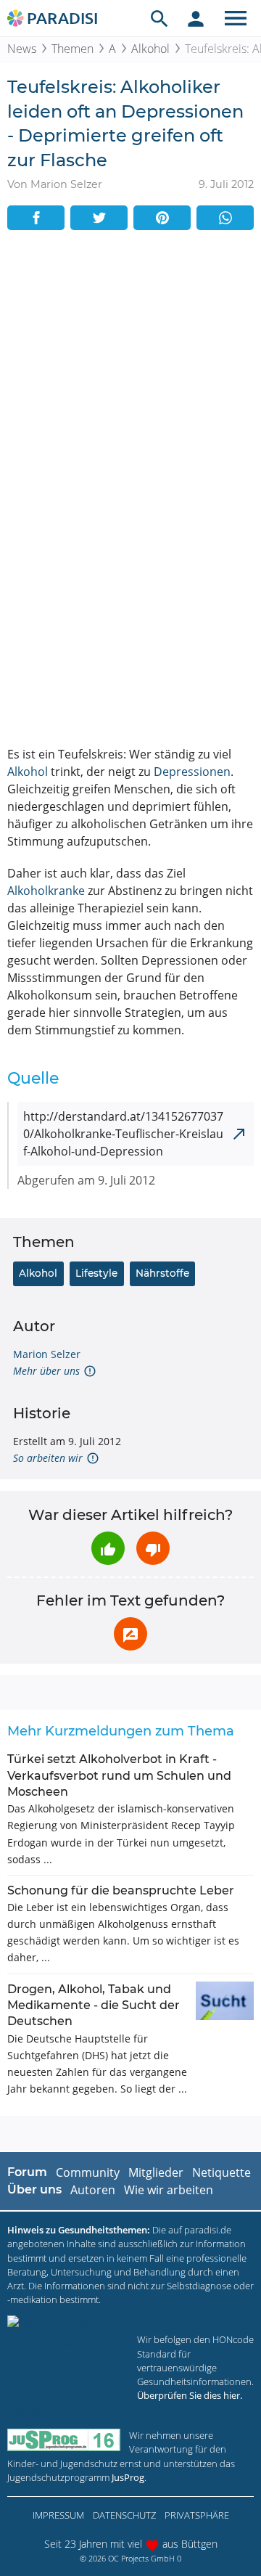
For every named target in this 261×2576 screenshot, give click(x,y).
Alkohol (150, 49)
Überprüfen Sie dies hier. (190, 2395)
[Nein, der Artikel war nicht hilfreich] (153, 1548)
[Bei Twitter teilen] (99, 218)
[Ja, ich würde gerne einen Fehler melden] (130, 1634)
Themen (72, 49)
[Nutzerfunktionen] (196, 18)
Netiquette (221, 2172)
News (22, 49)
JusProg (128, 2477)
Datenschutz (124, 2515)
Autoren (93, 2190)
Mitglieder (156, 2172)
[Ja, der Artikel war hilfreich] (108, 1548)
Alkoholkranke (46, 891)
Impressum (58, 2515)
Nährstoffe (162, 1273)
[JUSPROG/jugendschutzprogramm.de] (64, 2440)
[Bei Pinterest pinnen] (162, 218)
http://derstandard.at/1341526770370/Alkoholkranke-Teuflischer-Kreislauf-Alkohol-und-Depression (123, 1134)
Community (88, 2172)
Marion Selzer (47, 1354)
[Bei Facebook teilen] (36, 218)
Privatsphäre (197, 2515)
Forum (27, 2172)
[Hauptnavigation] (236, 18)
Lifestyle (96, 1273)
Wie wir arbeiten (169, 2190)
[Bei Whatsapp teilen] (225, 218)
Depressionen (192, 772)
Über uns (34, 2189)
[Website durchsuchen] (159, 18)
